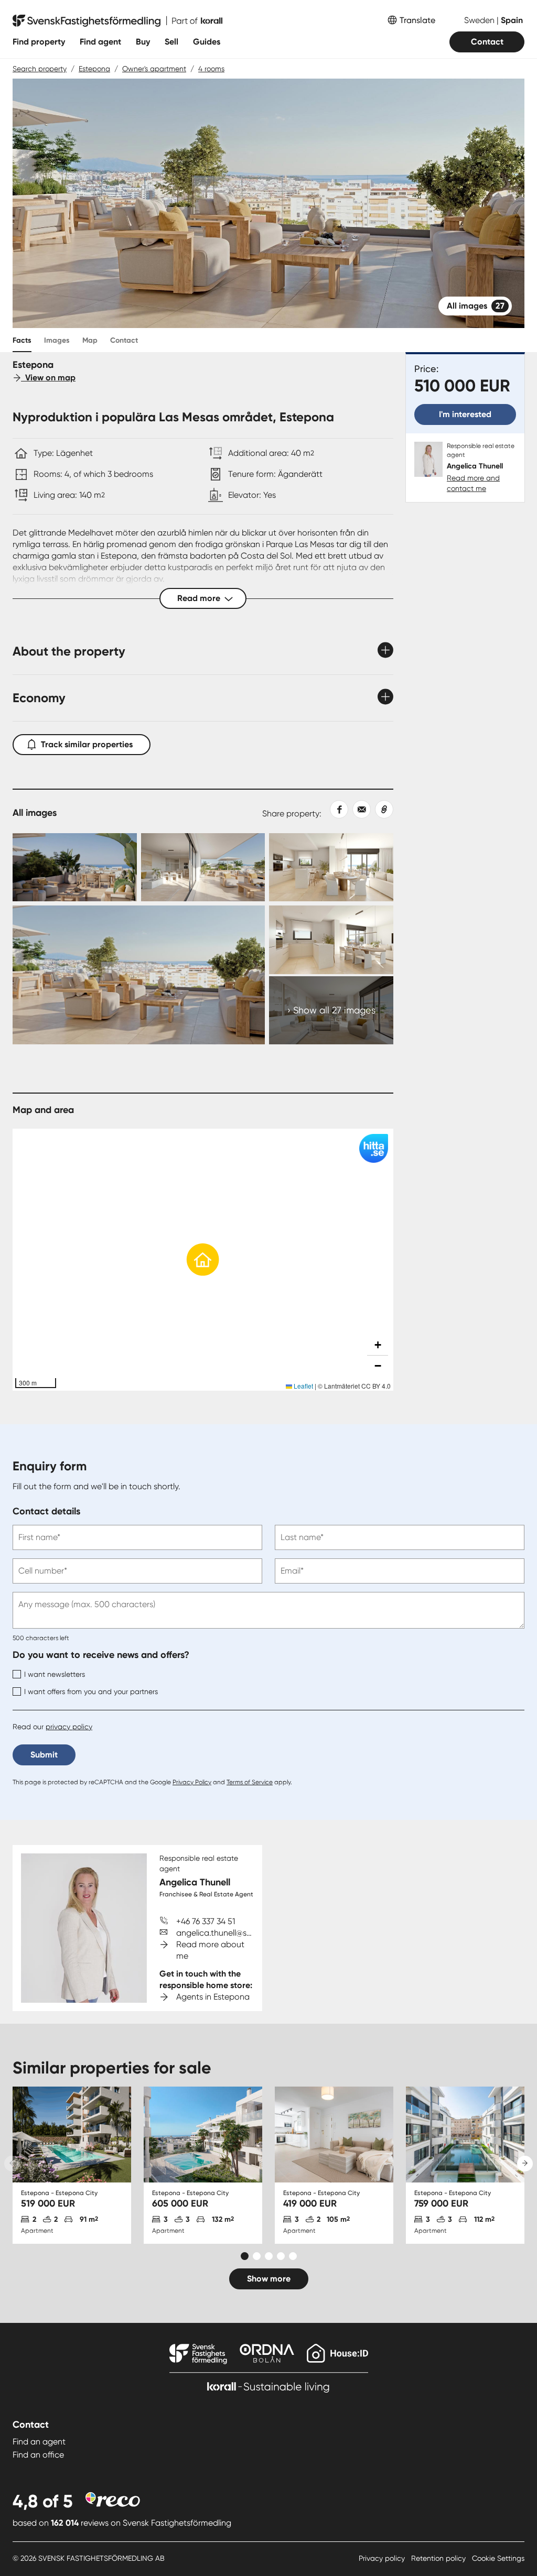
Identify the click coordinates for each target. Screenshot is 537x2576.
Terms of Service (250, 1782)
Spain (512, 20)
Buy (143, 42)
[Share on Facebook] (335, 809)
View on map (48, 378)
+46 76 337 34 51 (206, 1921)
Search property (40, 69)
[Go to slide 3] (269, 2256)
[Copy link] (382, 809)
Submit (44, 1755)
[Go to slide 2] (257, 2256)
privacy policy (69, 1727)
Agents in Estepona (213, 1997)
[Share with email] (359, 809)
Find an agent (39, 2442)
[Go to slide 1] (245, 2256)
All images (476, 306)
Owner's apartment (154, 69)
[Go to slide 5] (293, 2256)
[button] (203, 1260)
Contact (487, 42)
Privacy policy (383, 2558)
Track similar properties (87, 744)
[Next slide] (525, 2164)
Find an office (38, 2455)
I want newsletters (55, 1674)
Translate (417, 20)
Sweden (480, 20)
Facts (22, 340)
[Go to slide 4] (281, 2256)
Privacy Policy (192, 1782)
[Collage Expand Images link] (203, 939)
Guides (207, 42)
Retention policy (439, 2558)
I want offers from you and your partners (91, 1691)
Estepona (94, 69)
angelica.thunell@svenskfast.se (235, 1933)
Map (90, 340)
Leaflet (303, 1386)
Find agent (100, 42)
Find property (39, 42)
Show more (269, 2279)
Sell (171, 42)
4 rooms (211, 69)
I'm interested (465, 414)
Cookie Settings (498, 2558)
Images (57, 340)
